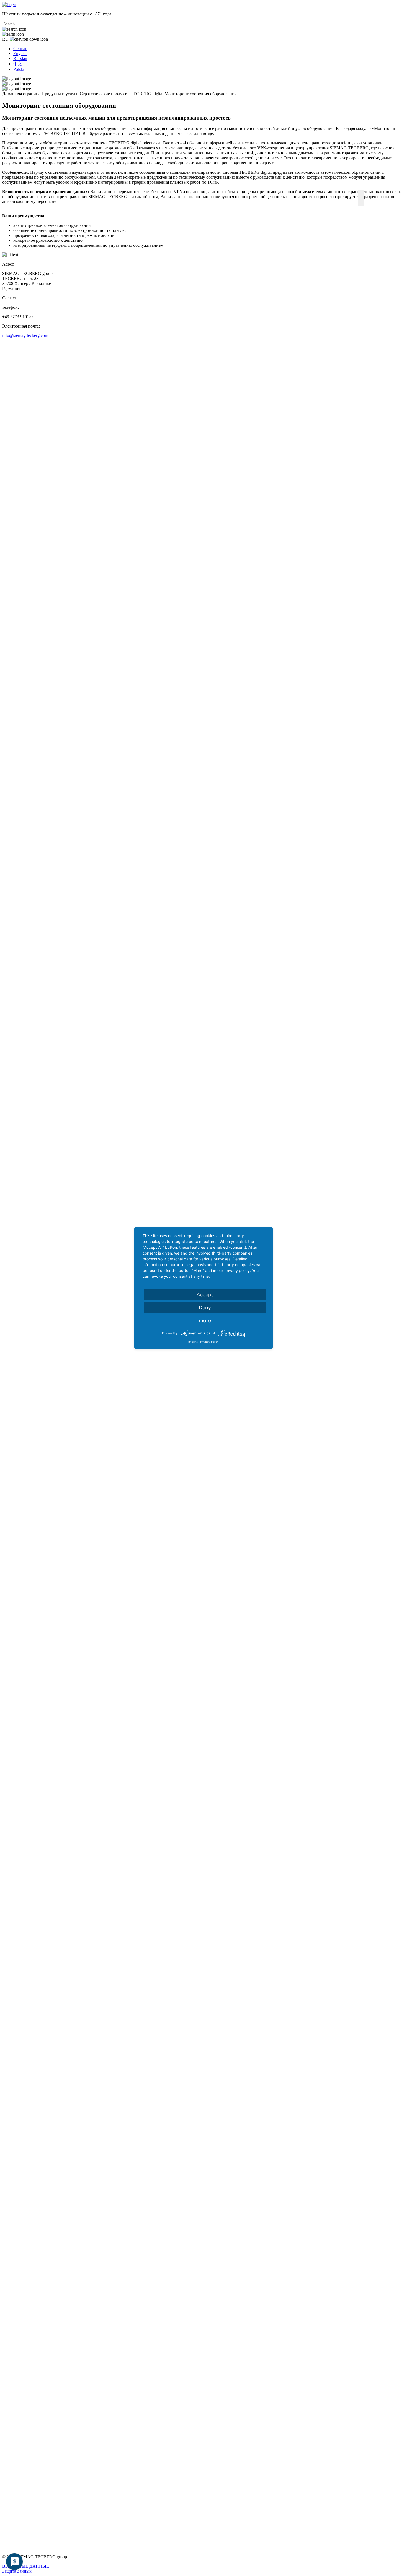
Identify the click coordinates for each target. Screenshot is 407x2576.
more (205, 1321)
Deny (205, 1308)
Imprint (193, 1342)
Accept (205, 1295)
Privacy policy (209, 1342)
